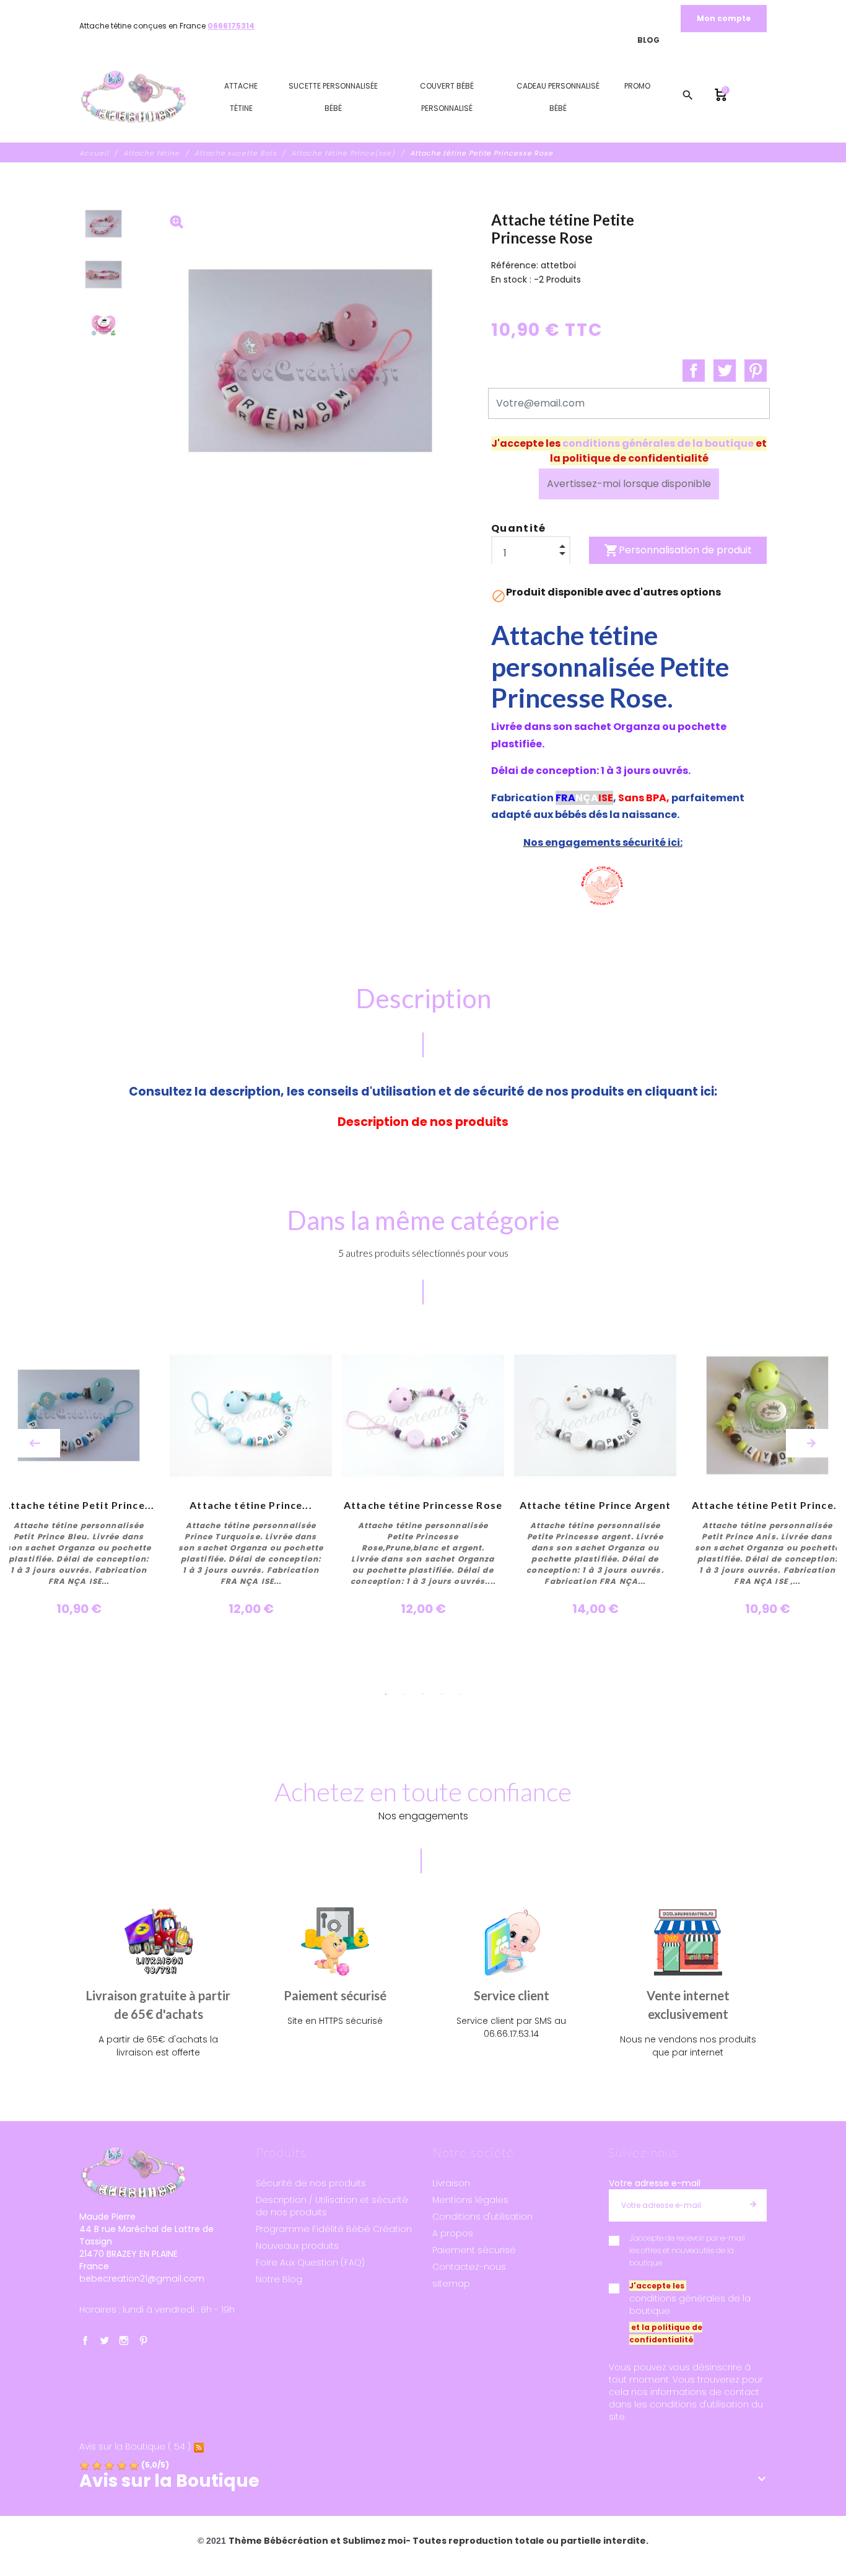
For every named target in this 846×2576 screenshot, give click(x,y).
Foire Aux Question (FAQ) (310, 2262)
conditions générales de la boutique (658, 443)
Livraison (451, 2183)
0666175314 (231, 26)
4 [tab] (442, 1694)
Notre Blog (279, 2279)
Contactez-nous (469, 2267)
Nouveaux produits (297, 2246)
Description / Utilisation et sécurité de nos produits (332, 2206)
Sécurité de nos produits (311, 2183)
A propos (453, 2233)
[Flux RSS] (199, 2447)
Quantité (519, 528)
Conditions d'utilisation (482, 2217)
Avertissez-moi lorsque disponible (629, 484)
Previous (35, 1443)
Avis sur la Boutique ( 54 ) (135, 2447)
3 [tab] (423, 1694)
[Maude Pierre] (133, 97)
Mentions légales (470, 2200)
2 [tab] (404, 1694)
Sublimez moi (374, 2541)
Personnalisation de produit (678, 550)
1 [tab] (386, 1694)
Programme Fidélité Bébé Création (334, 2229)
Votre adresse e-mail (655, 2183)
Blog (648, 40)
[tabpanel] (423, 1476)
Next (811, 1443)
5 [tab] (460, 1694)
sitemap (451, 2284)
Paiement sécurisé (474, 2250)
